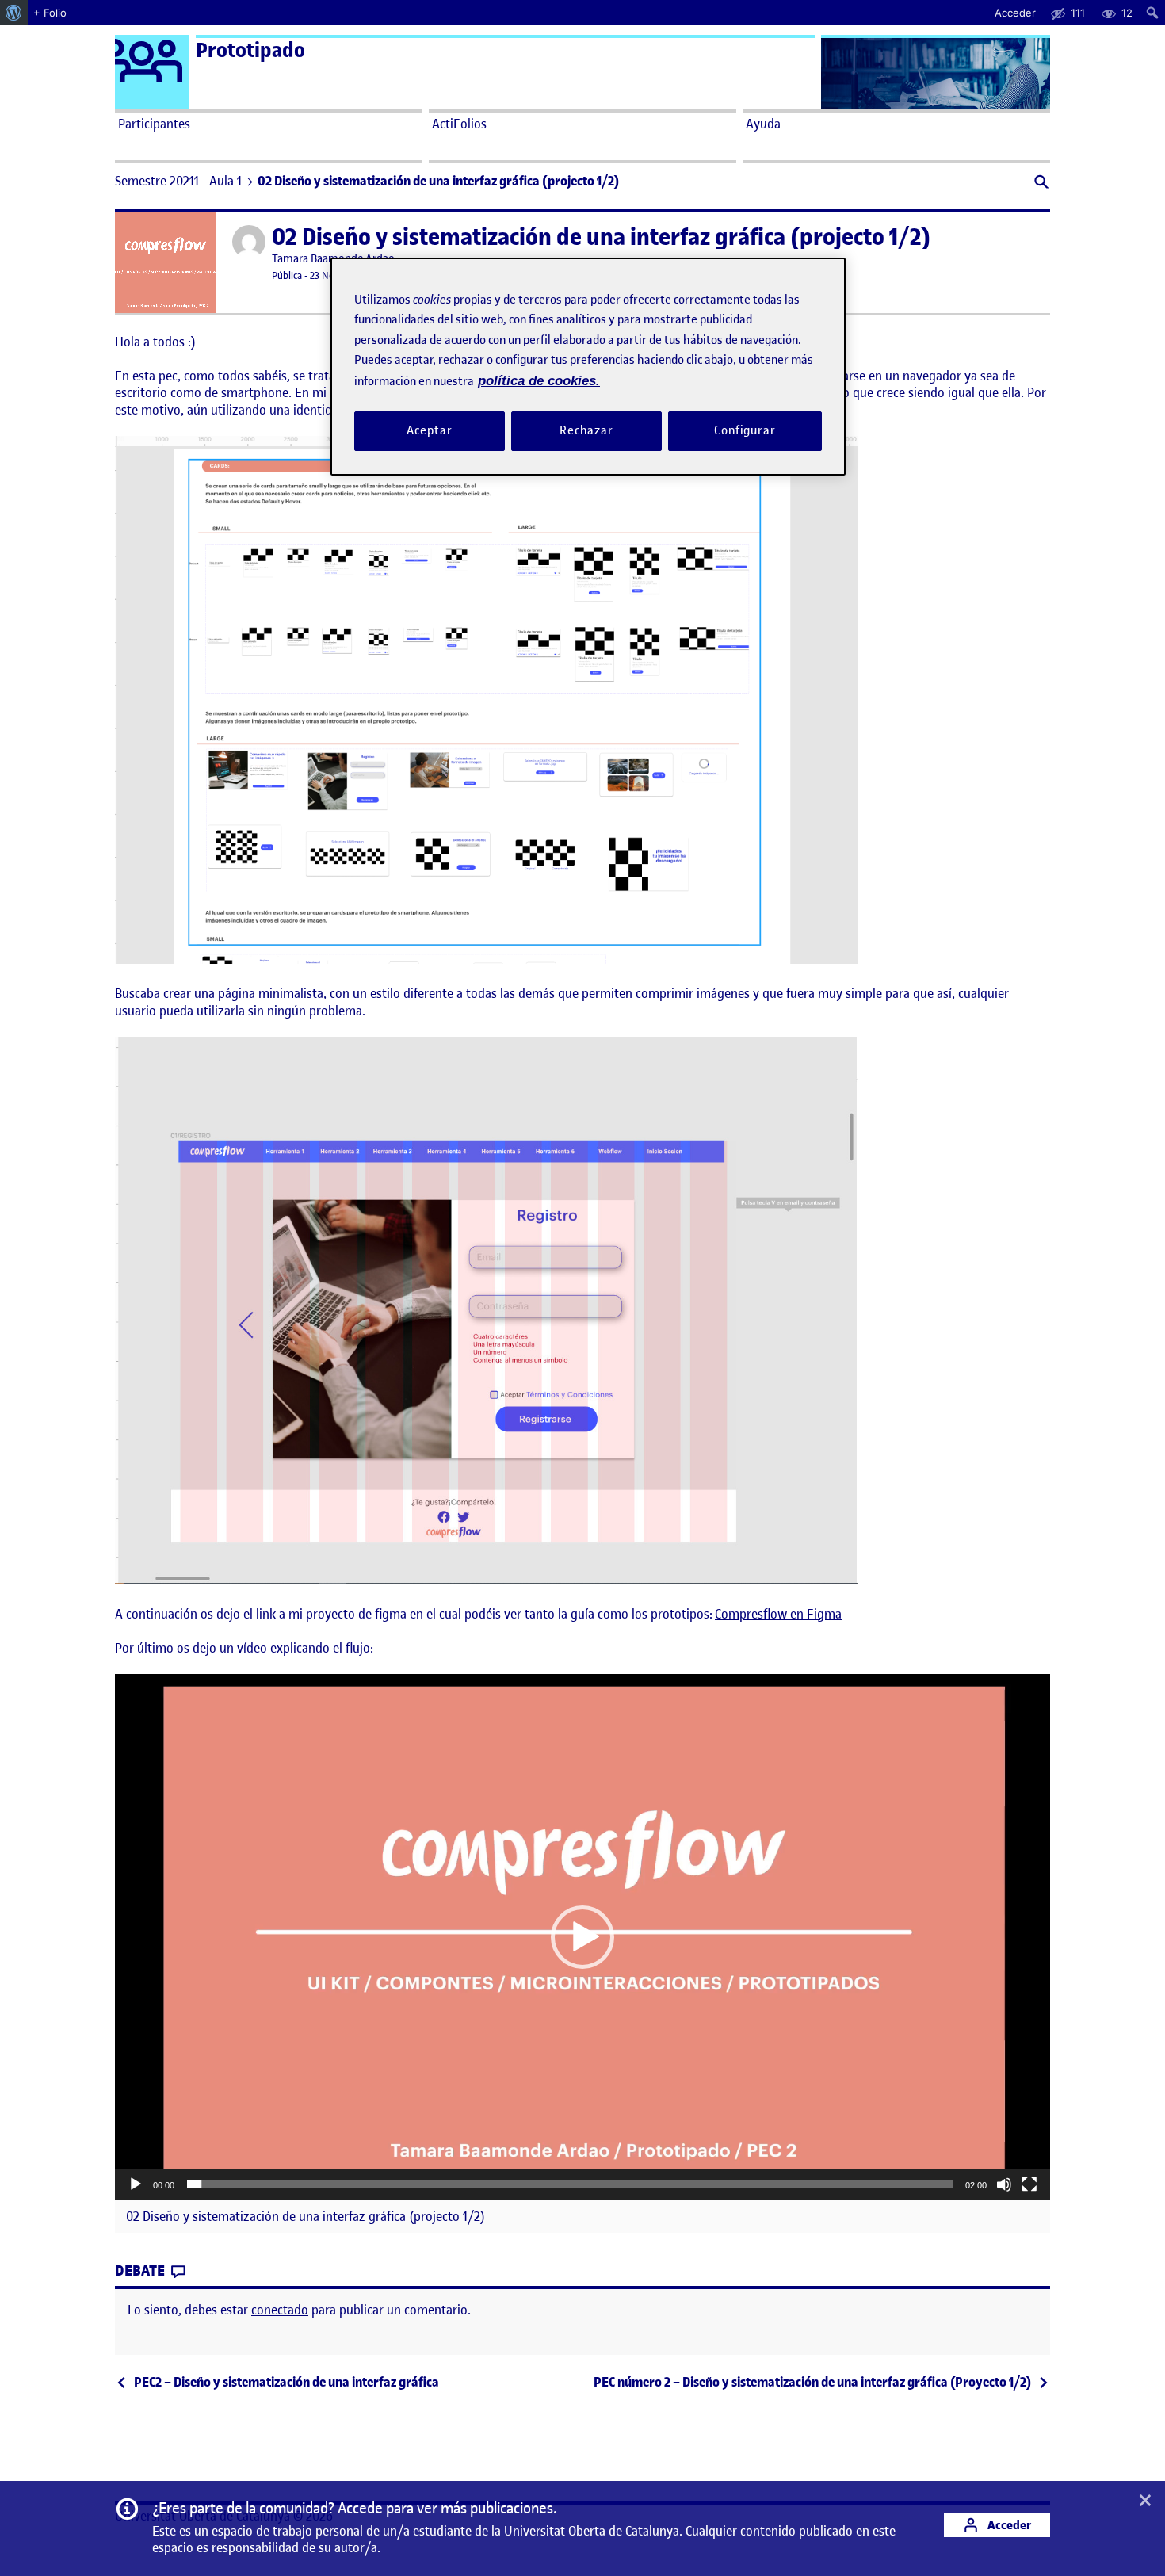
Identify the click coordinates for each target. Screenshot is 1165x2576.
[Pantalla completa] (1029, 2184)
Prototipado (250, 50)
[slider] (570, 2184)
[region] (588, 367)
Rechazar (586, 431)
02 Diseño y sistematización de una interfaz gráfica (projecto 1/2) (306, 2217)
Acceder (1008, 2525)
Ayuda (763, 124)
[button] (1040, 183)
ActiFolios (459, 124)
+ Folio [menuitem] (50, 13)
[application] (582, 1937)
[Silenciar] (1004, 2184)
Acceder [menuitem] (1015, 13)
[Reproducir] (136, 2184)
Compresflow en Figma (778, 1614)
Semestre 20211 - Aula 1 (178, 181)
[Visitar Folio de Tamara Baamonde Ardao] (249, 242)
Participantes (154, 124)
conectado (280, 2310)
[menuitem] (14, 13)
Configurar (745, 431)
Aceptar (429, 431)
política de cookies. (539, 381)
